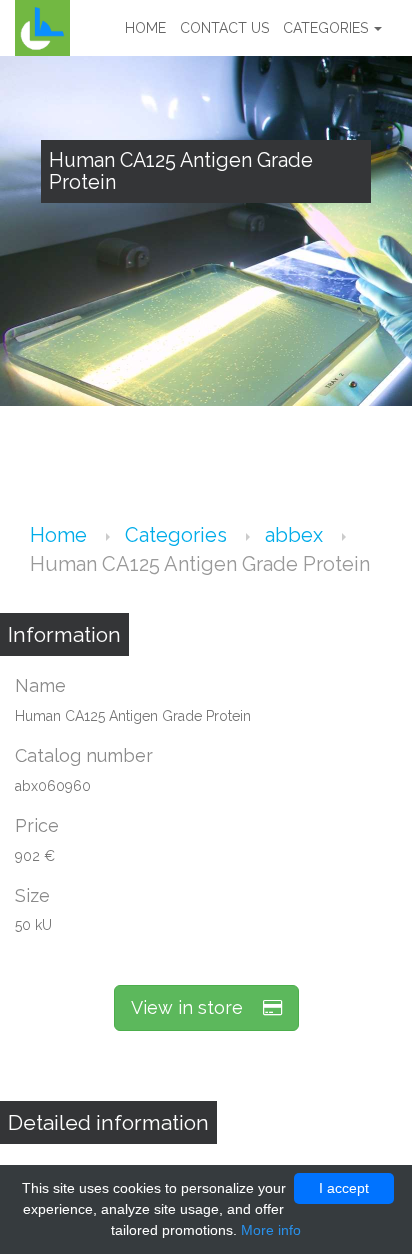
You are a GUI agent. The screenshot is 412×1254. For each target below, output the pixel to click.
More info (271, 1230)
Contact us (224, 28)
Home (145, 28)
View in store (197, 1007)
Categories (327, 28)
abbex (296, 535)
